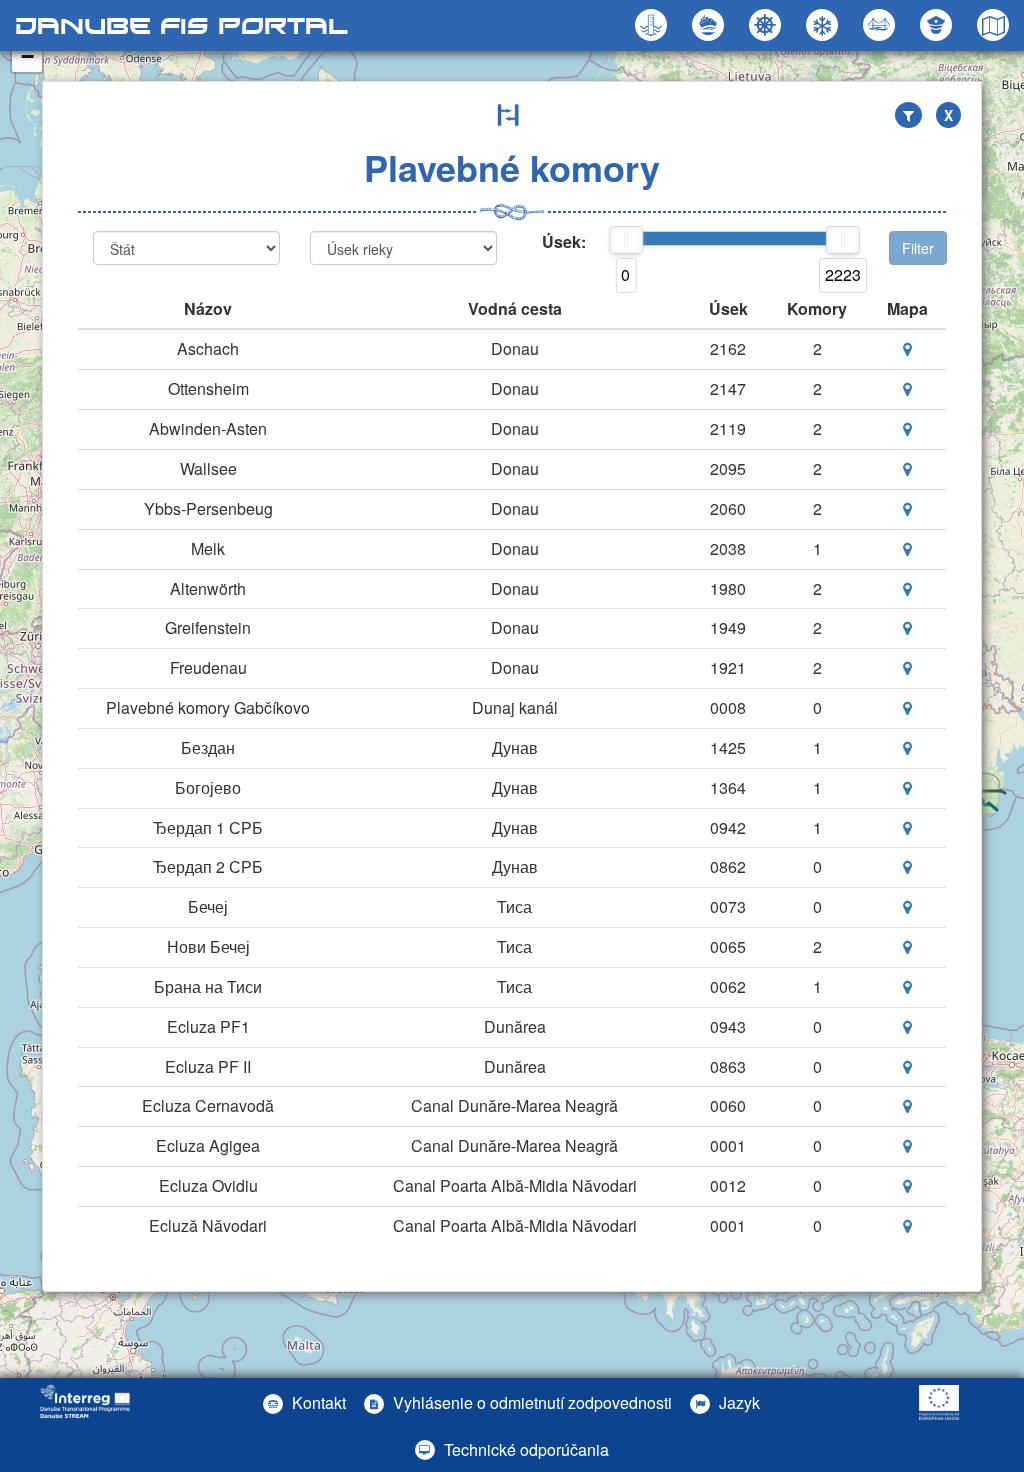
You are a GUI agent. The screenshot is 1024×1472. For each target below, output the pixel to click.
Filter (918, 248)
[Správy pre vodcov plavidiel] (767, 25)
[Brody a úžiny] (710, 25)
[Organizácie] (938, 25)
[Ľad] (824, 25)
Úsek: (564, 242)
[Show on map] (907, 348)
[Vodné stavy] (653, 25)
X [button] (948, 115)
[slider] (626, 240)
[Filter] (908, 115)
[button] (881, 25)
